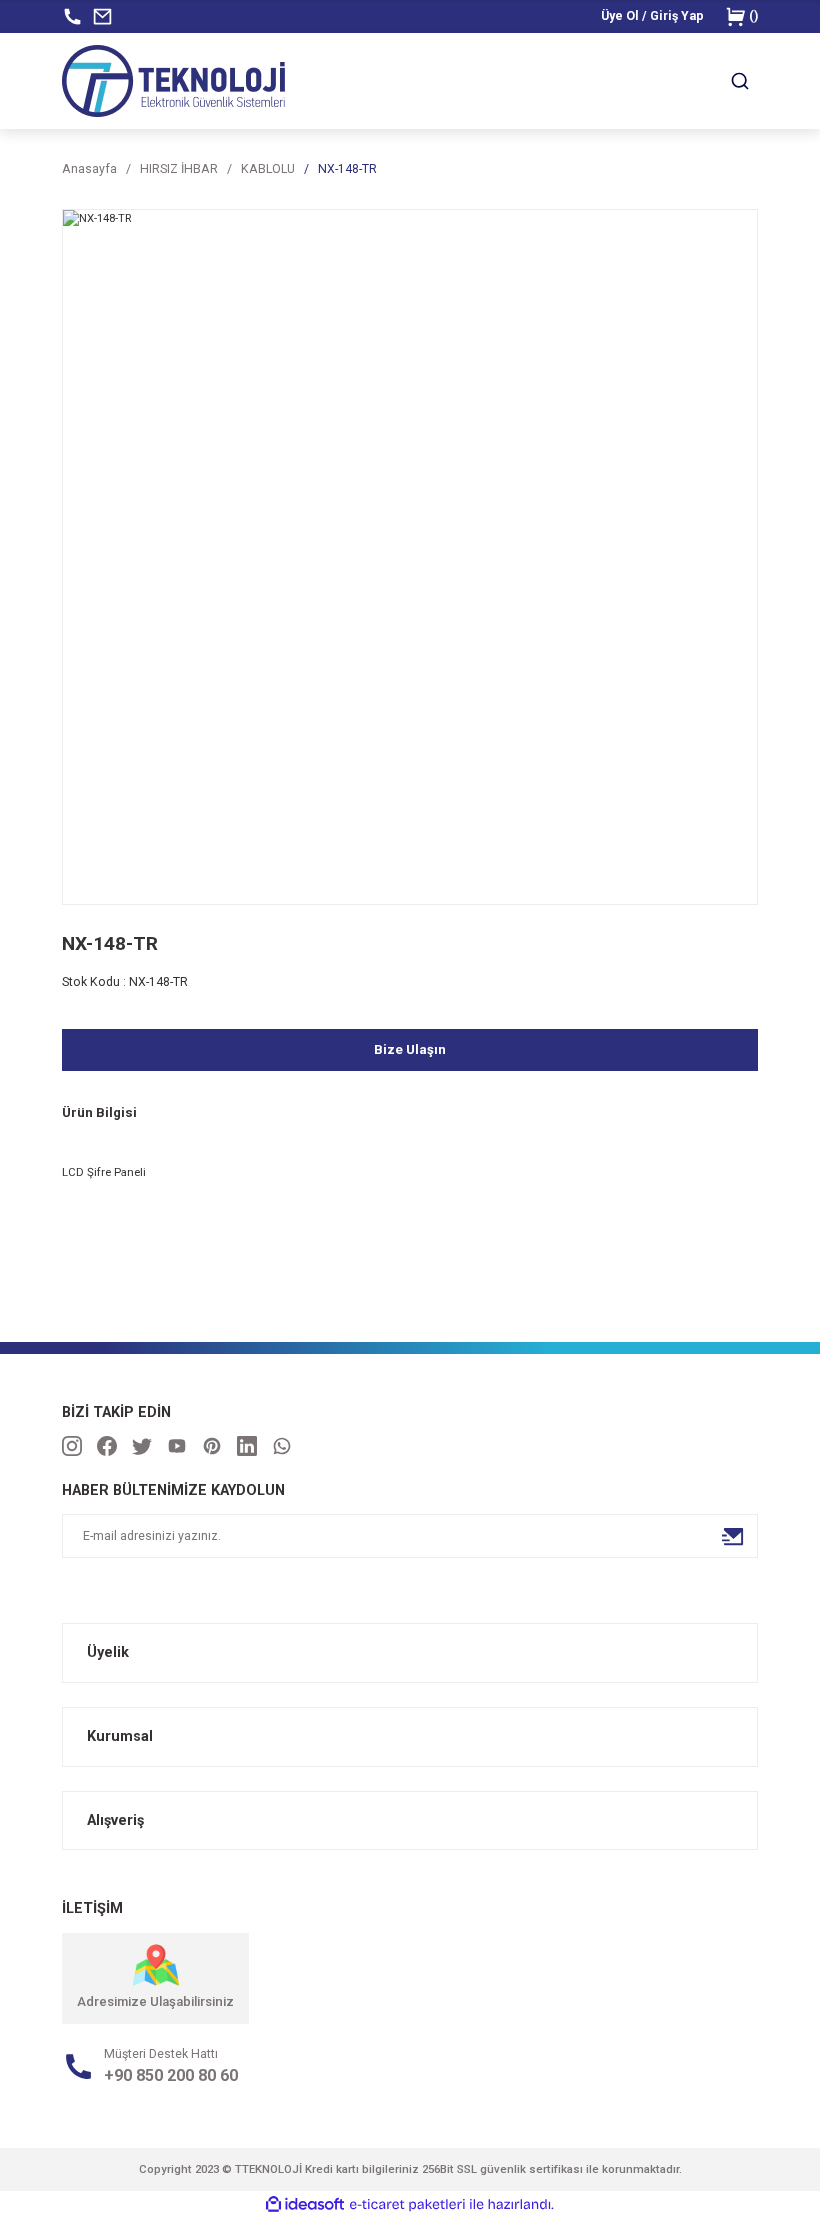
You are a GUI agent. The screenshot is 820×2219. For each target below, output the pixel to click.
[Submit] (733, 1536)
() (753, 16)
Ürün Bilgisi (99, 1112)
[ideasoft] (305, 2205)
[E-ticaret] (407, 2204)
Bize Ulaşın (410, 1049)
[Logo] (173, 81)
